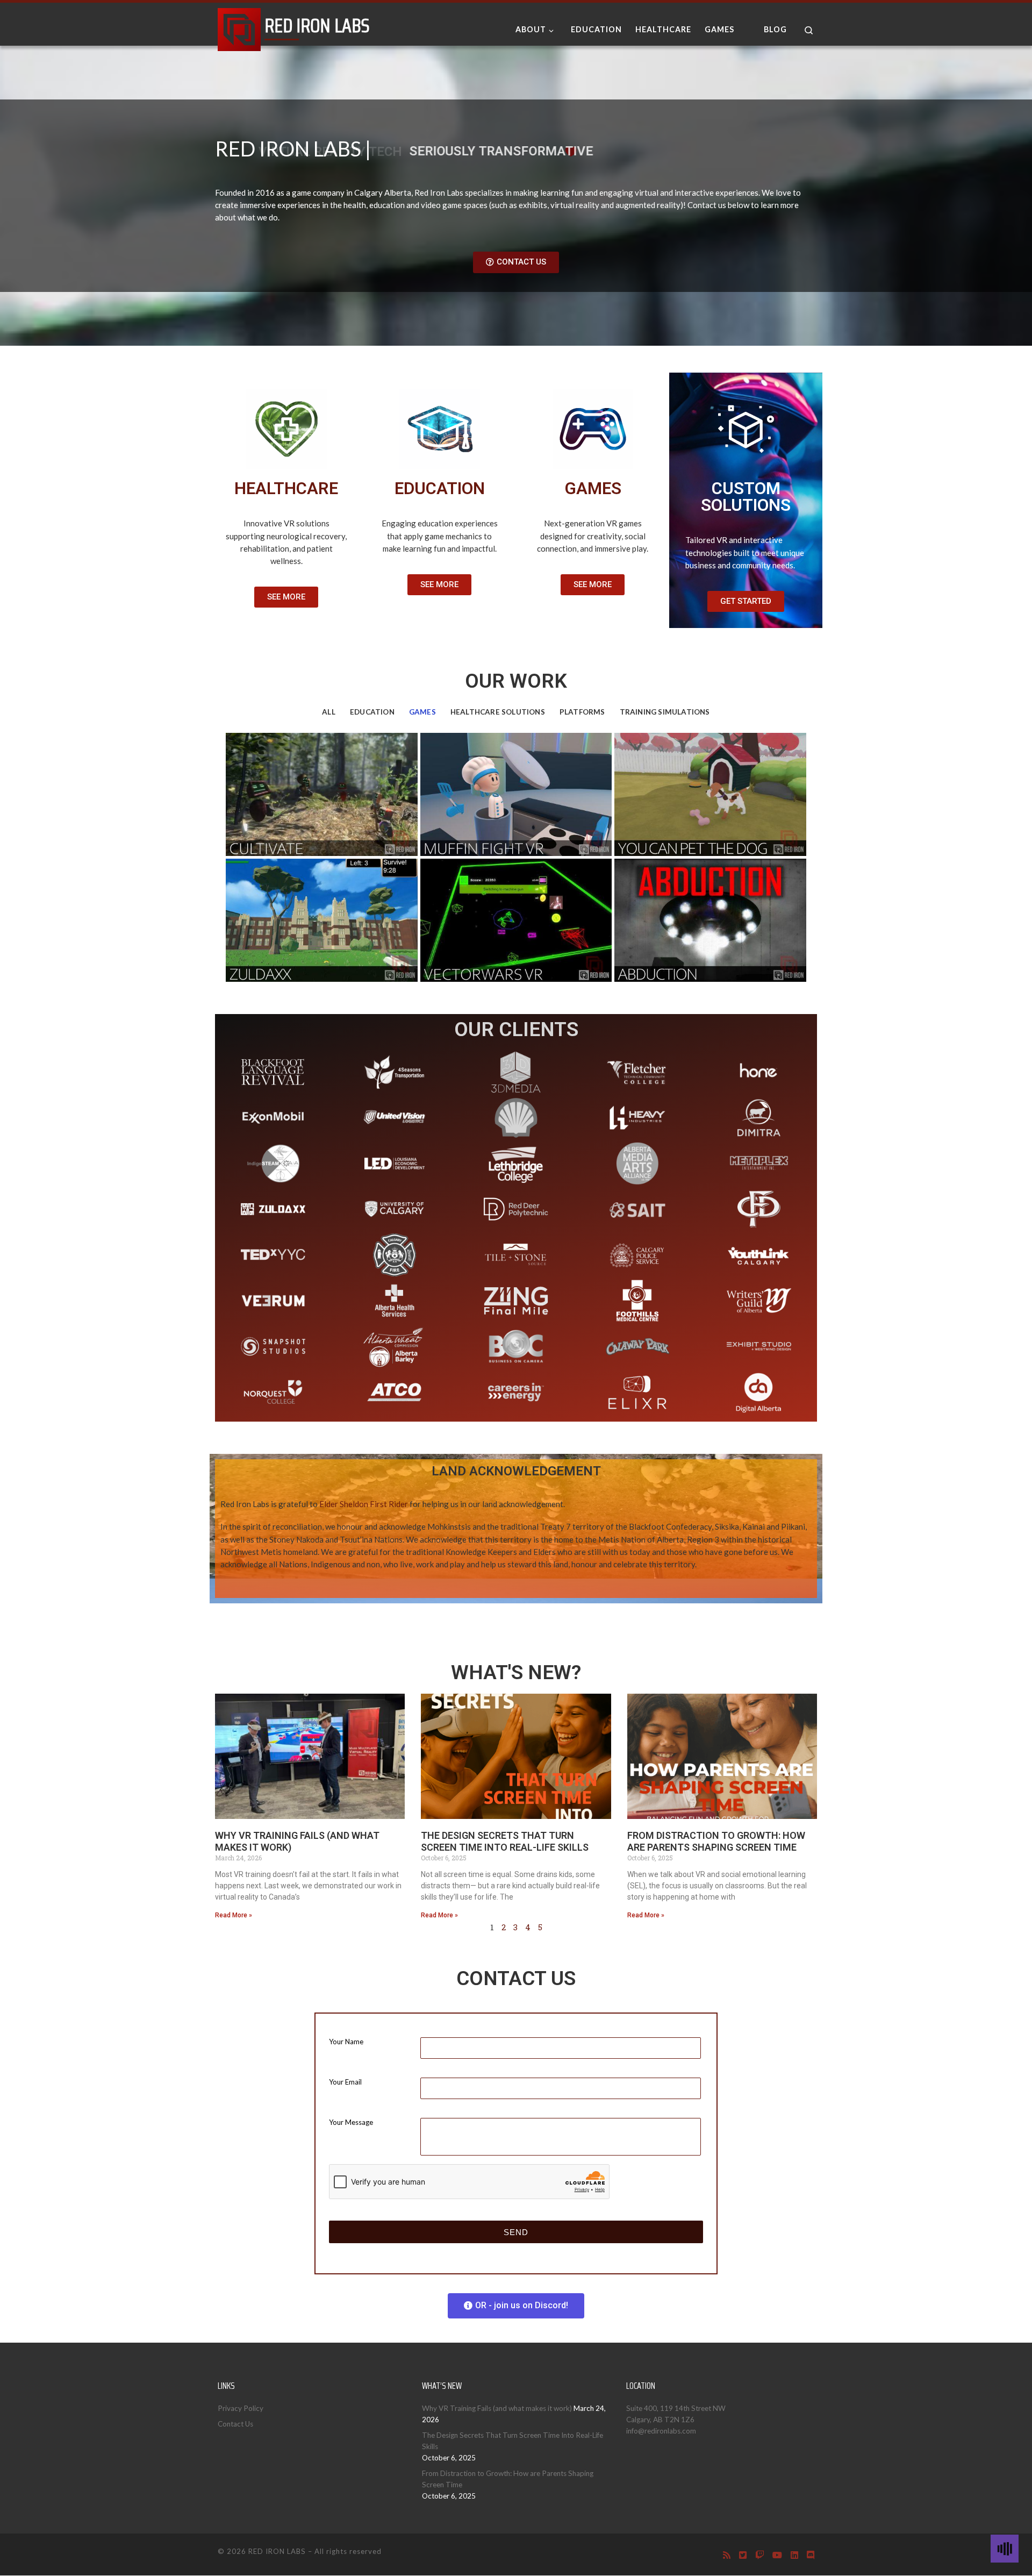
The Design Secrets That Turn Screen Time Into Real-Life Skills (505, 1842)
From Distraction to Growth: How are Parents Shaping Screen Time (716, 1842)
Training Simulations (665, 712)
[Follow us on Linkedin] (794, 2555)
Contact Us (235, 2424)
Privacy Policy (241, 2408)
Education (372, 712)
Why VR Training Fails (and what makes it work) (497, 2408)
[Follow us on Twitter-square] (743, 2555)
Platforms (582, 712)
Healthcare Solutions (498, 712)
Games (422, 712)
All (329, 712)
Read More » (234, 1915)
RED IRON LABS (277, 2551)
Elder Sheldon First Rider (364, 1504)
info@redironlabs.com (661, 2431)
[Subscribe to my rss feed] (727, 2555)
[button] (516, 262)
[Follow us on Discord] (811, 2555)
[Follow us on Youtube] (777, 2555)
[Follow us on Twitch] (759, 2555)
